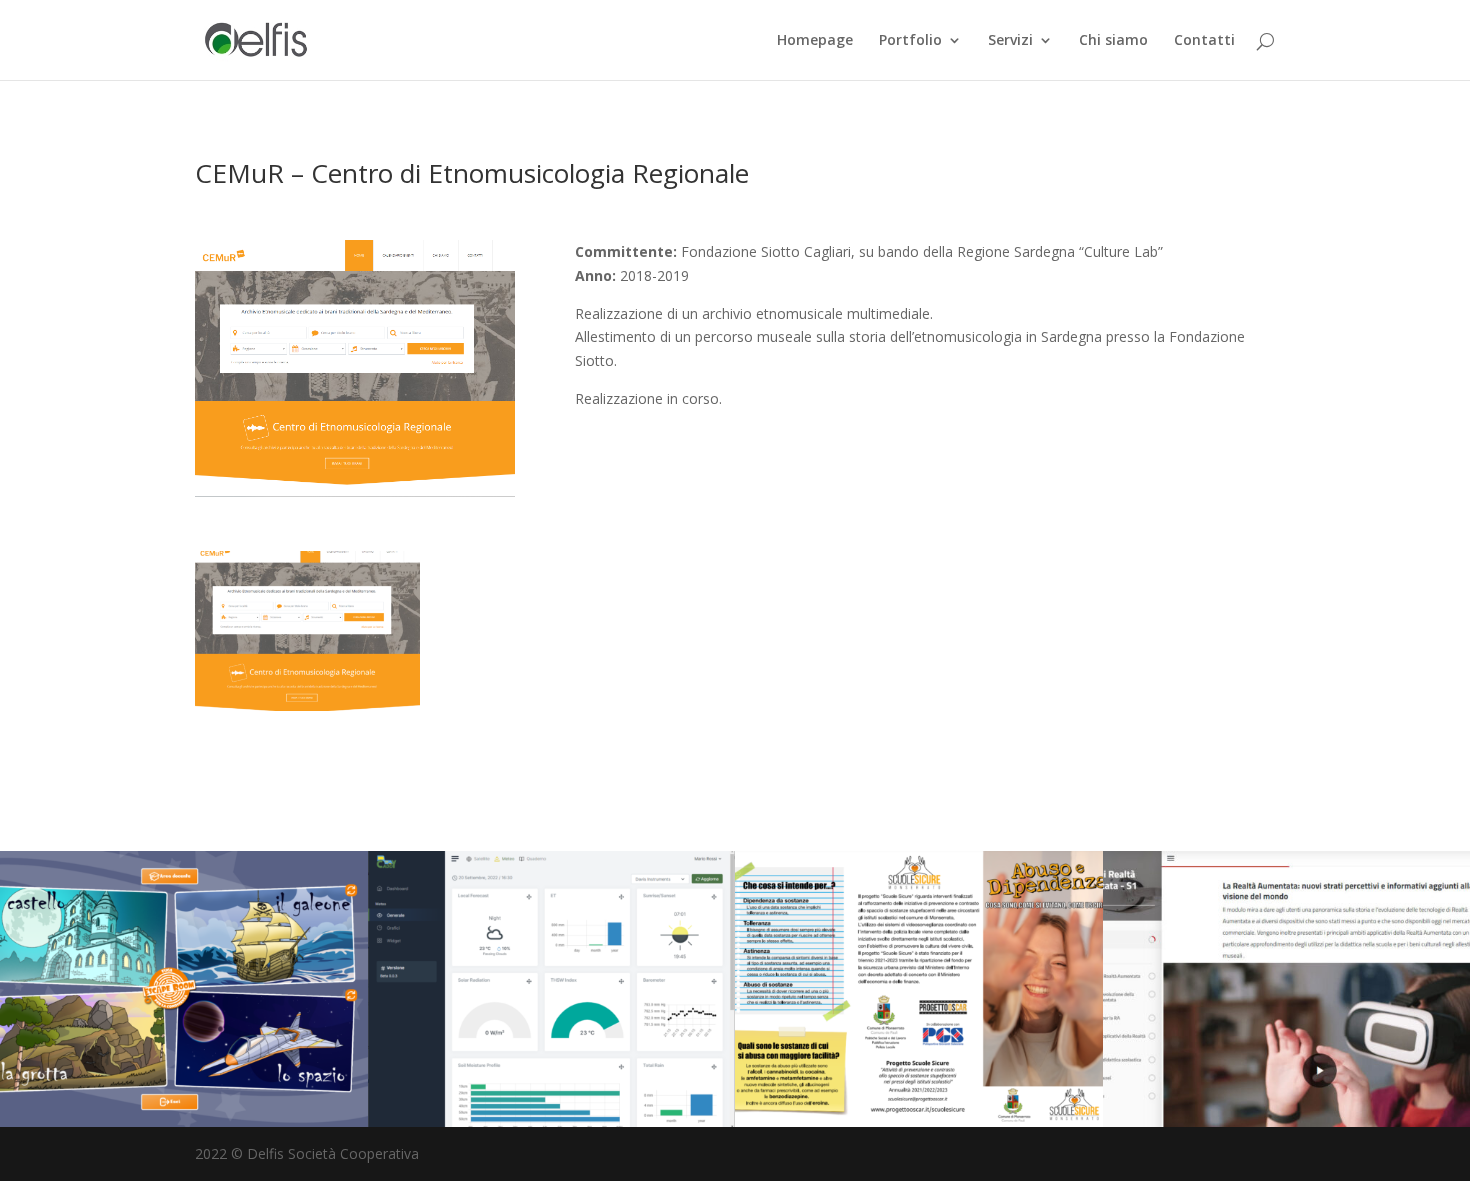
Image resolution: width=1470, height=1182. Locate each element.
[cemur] (307, 705)
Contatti (1204, 41)
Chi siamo (1113, 41)
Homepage (815, 41)
